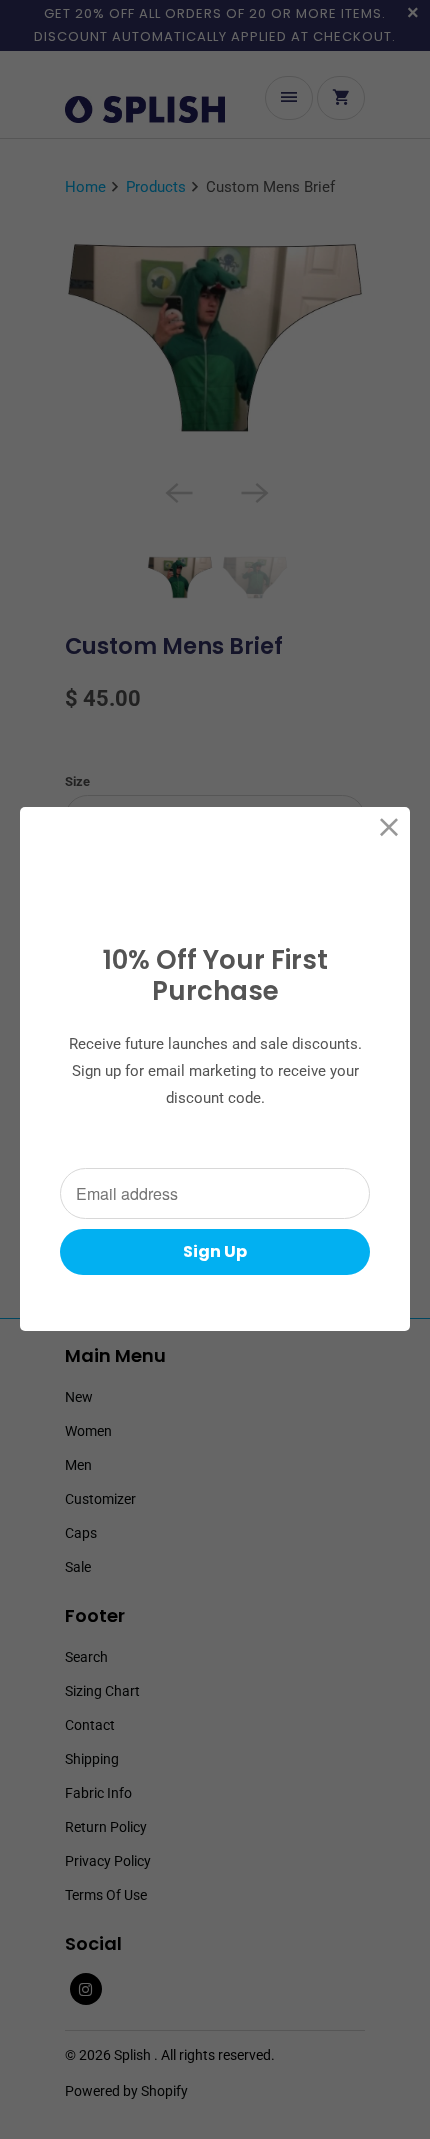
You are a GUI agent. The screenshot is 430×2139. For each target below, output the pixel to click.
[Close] (389, 827)
